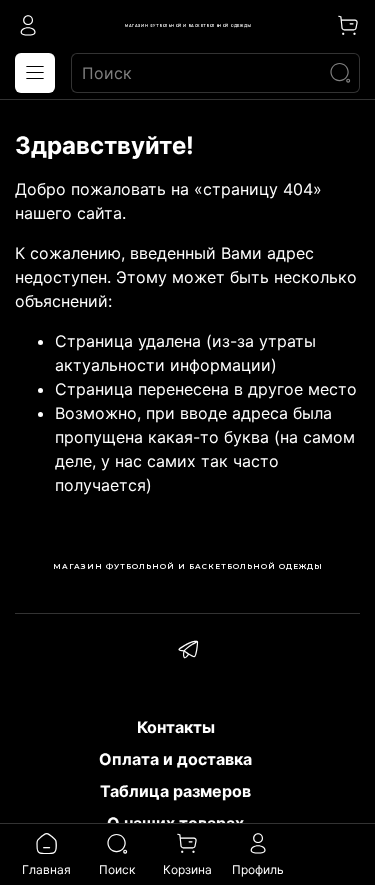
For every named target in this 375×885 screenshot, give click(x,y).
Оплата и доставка (175, 759)
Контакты (176, 727)
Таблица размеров (175, 791)
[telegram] (188, 652)
